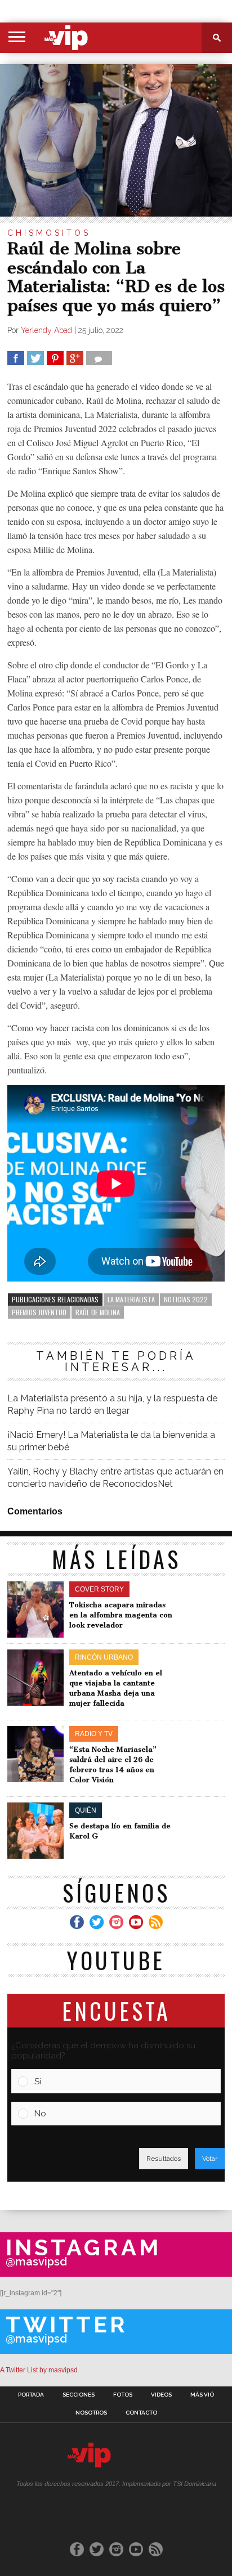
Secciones (79, 2395)
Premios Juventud (39, 1312)
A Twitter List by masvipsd (39, 2370)
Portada (31, 2395)
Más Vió (202, 2395)
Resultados (164, 2159)
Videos (161, 2395)
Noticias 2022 (186, 1299)
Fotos (123, 2395)
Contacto (141, 2413)
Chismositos (49, 233)
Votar (210, 2159)
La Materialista (131, 1299)
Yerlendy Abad (46, 330)
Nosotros (91, 2413)
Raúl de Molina (98, 1312)
